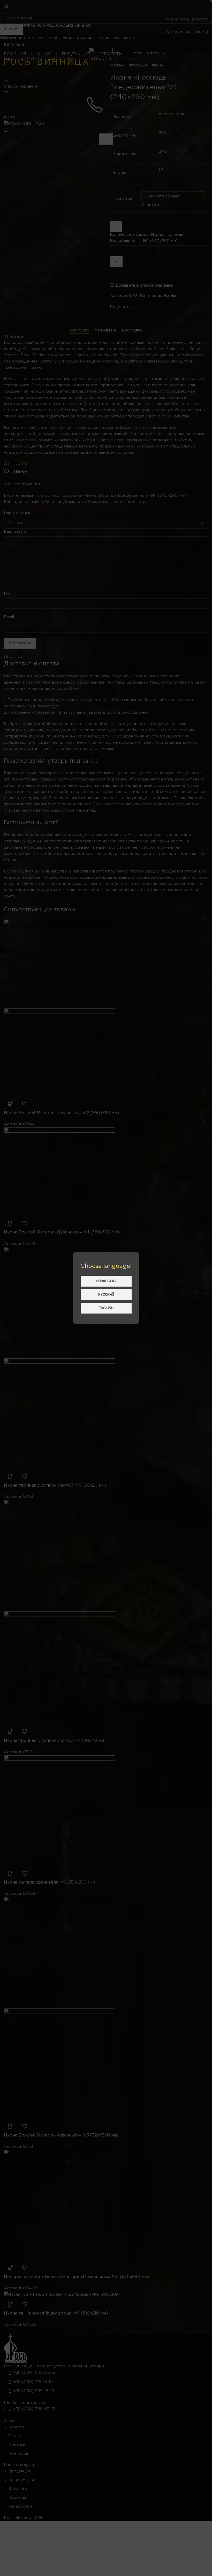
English (106, 1308)
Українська (106, 1281)
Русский (106, 1294)
